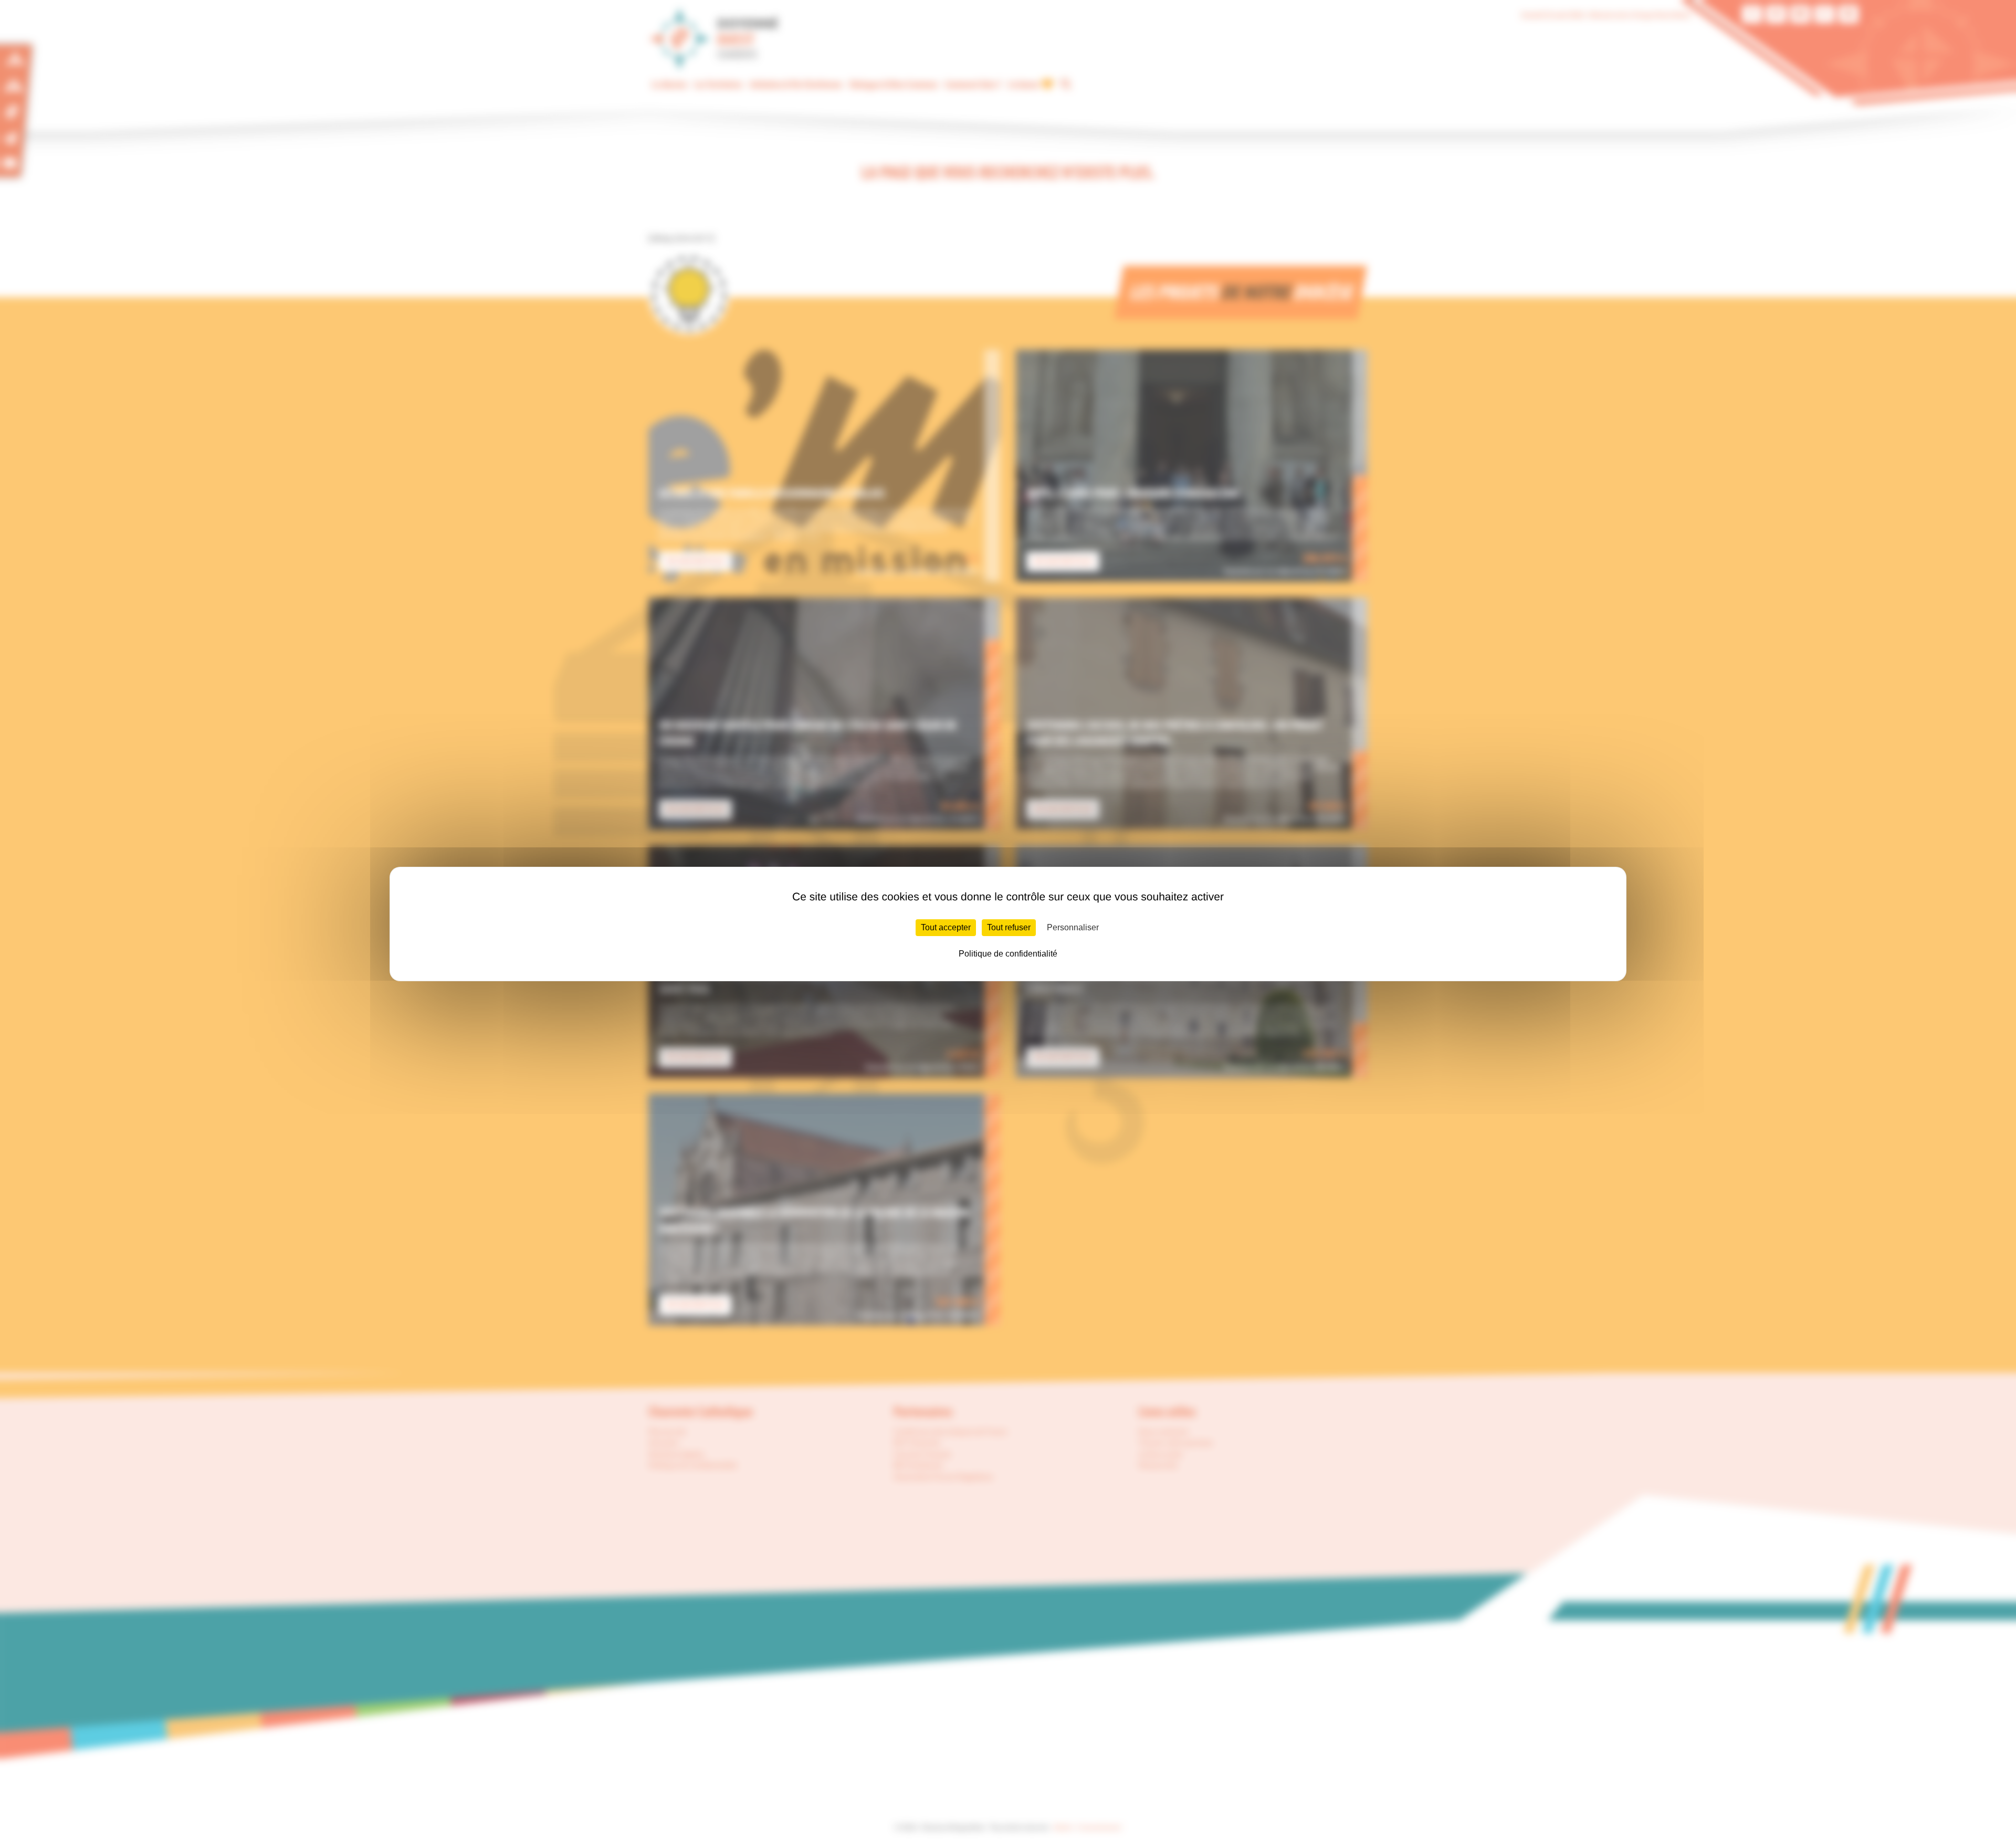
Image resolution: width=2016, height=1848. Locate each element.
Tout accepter (946, 927)
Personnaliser (1073, 927)
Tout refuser (1009, 927)
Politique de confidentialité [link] (1008, 954)
